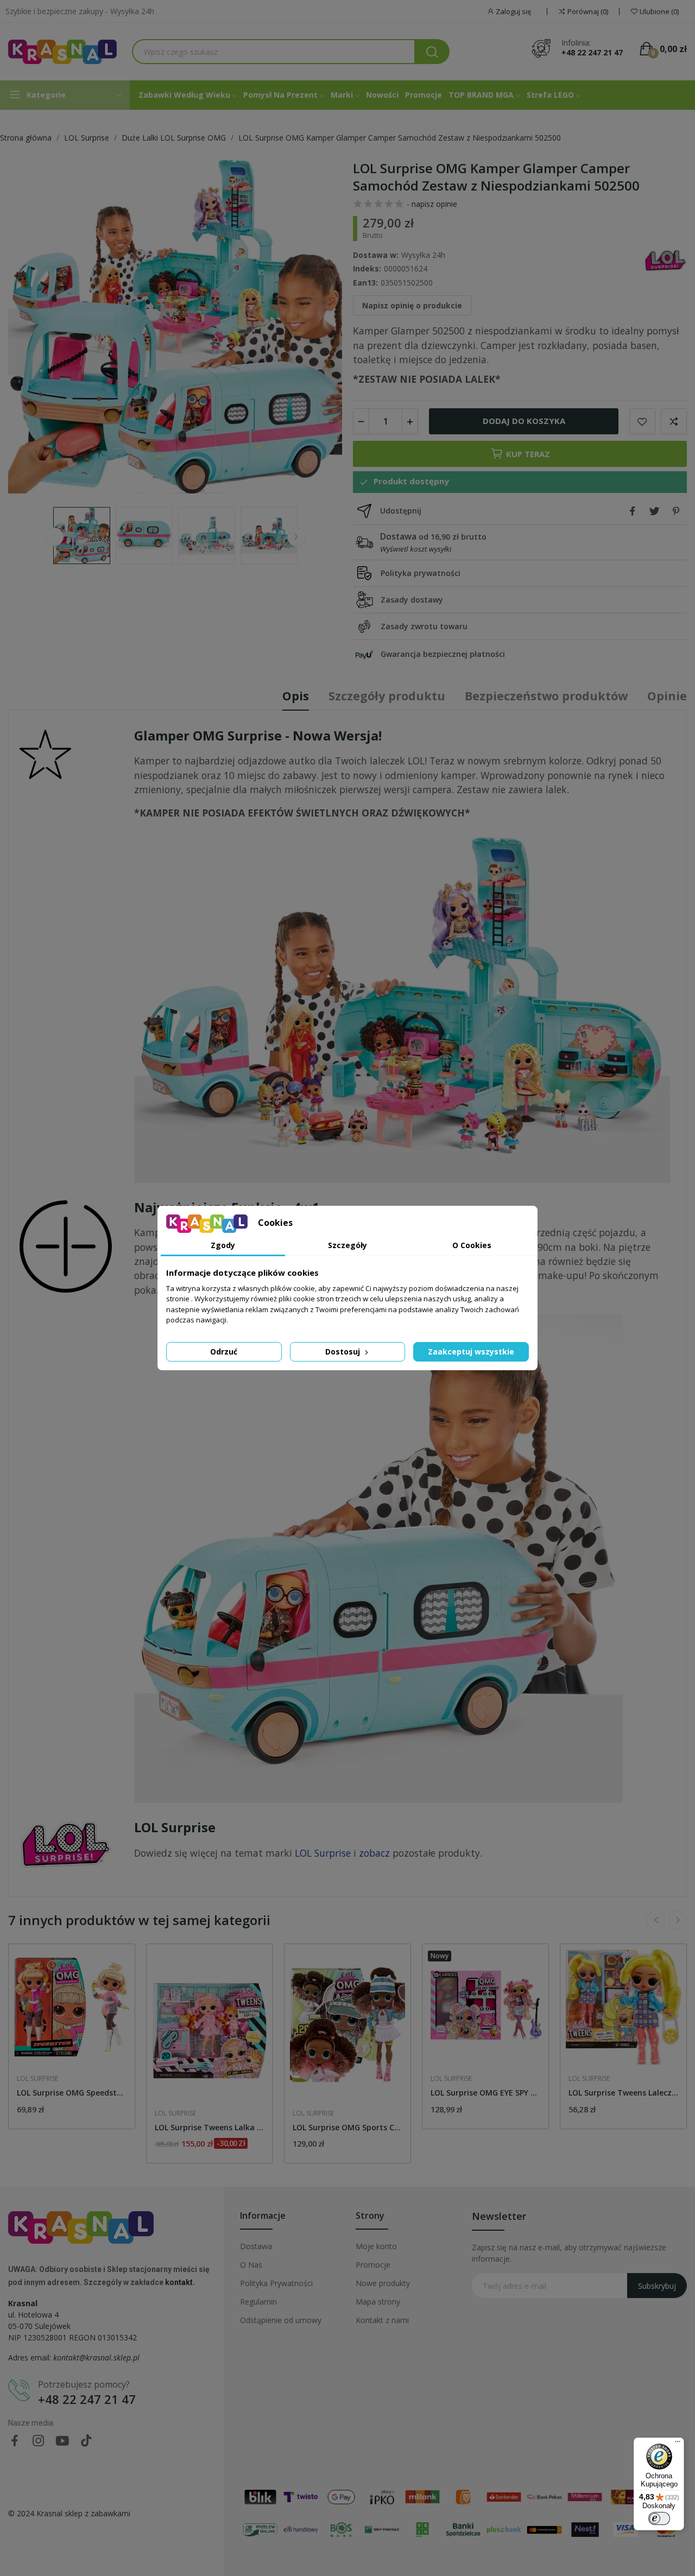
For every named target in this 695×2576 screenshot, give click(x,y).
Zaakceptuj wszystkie (471, 1352)
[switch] (659, 2518)
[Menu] (678, 2444)
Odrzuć (224, 1352)
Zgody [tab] (223, 1245)
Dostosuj (344, 1352)
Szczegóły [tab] (347, 1245)
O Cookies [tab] (472, 1245)
